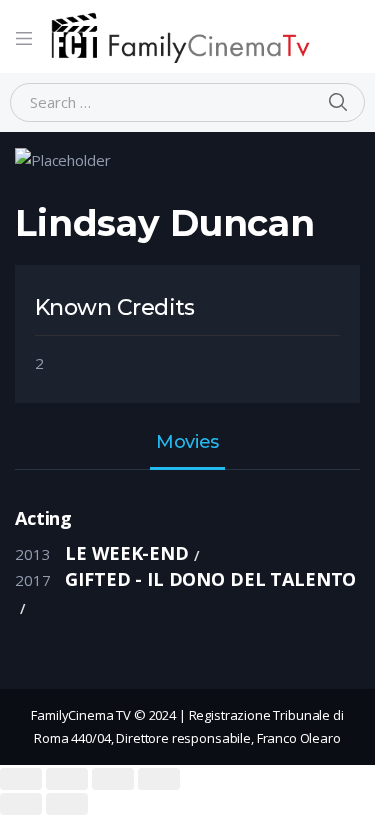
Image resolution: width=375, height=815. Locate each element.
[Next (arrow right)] (67, 804)
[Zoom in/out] (159, 779)
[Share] (67, 779)
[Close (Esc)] (21, 779)
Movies (187, 443)
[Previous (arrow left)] (21, 804)
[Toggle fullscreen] (113, 779)
